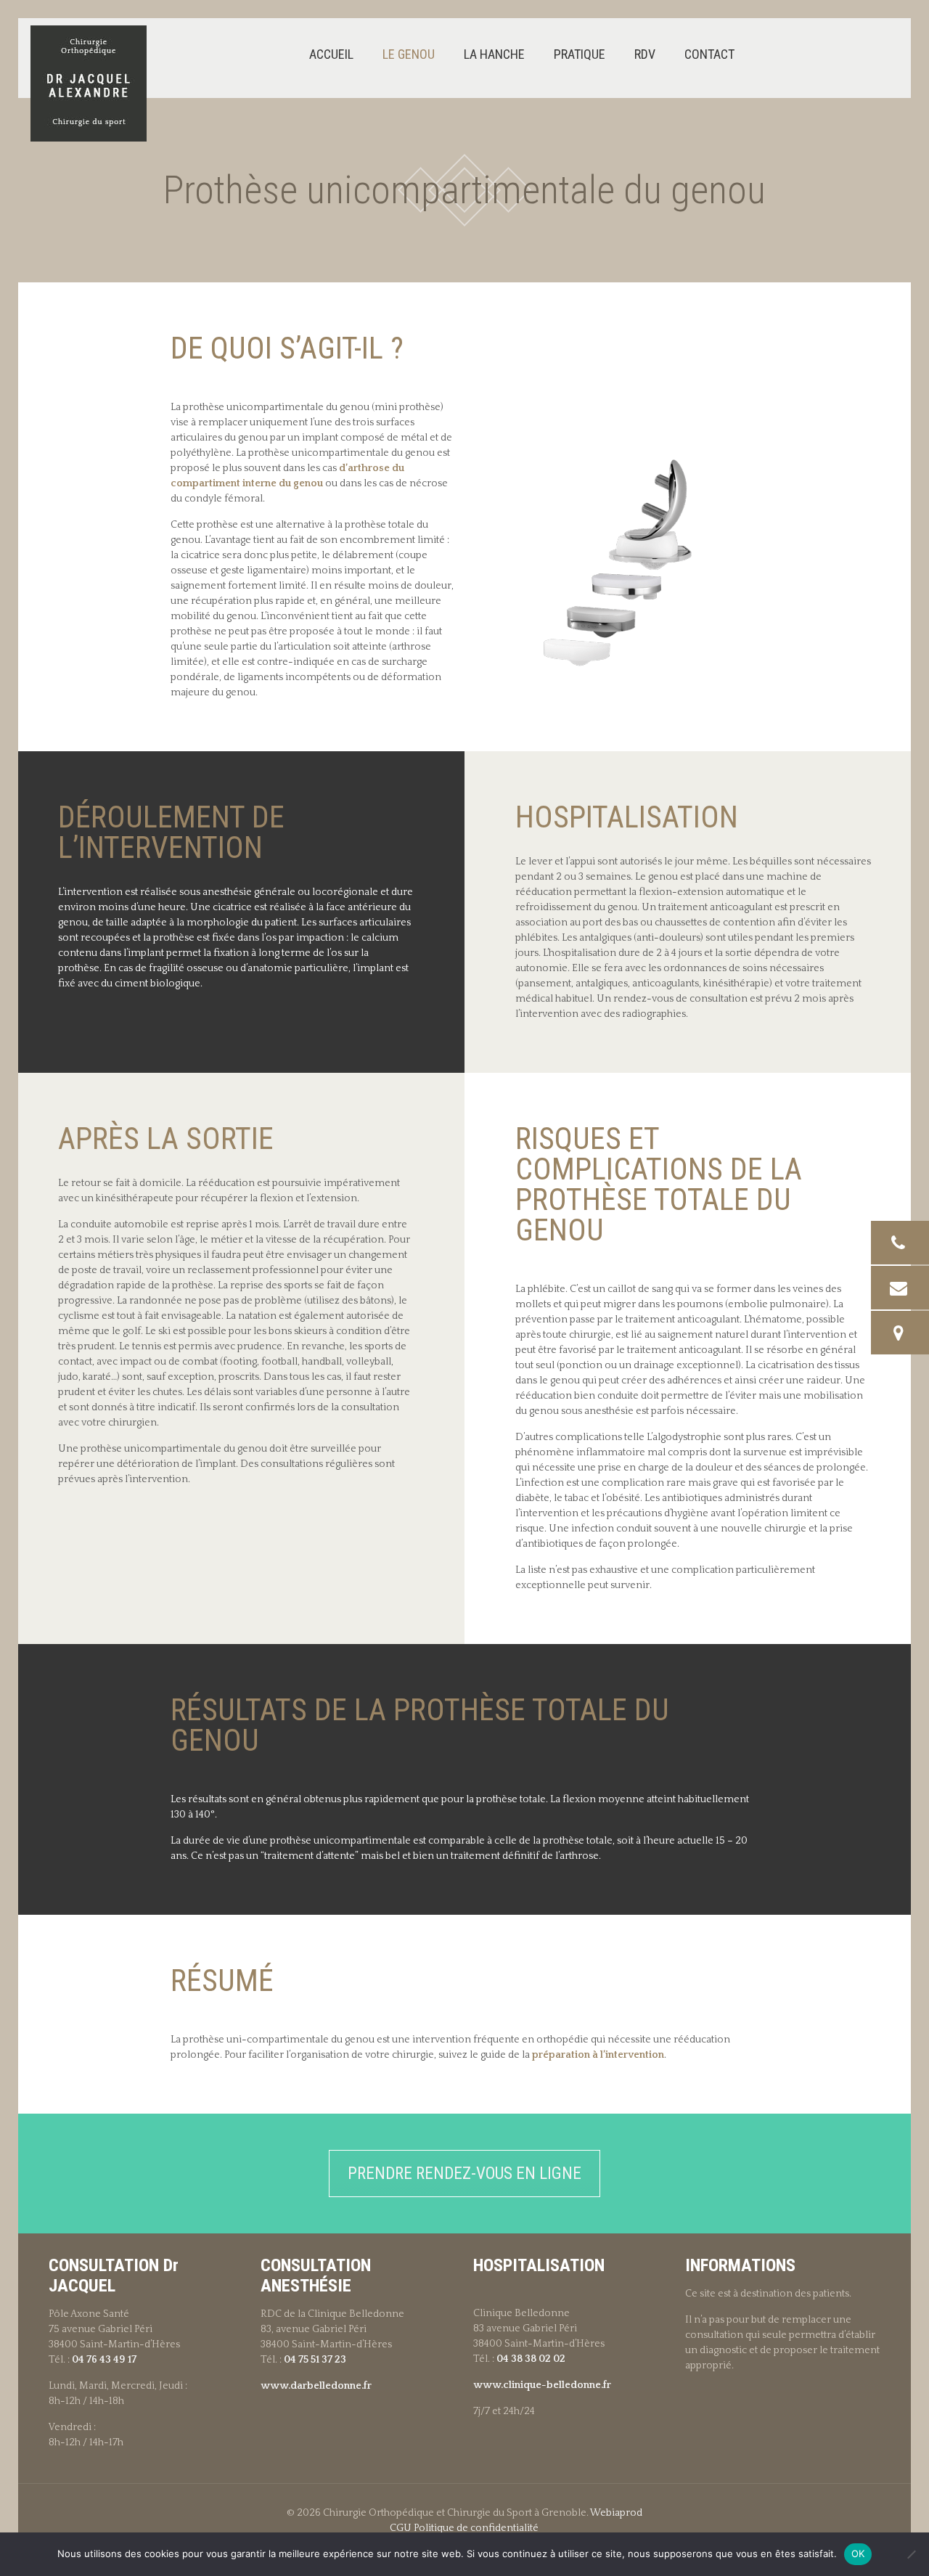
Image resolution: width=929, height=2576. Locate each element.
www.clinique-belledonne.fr (542, 2385)
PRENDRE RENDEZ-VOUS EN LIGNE (464, 2174)
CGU (401, 2528)
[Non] (911, 2554)
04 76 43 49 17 (104, 2360)
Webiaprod (616, 2513)
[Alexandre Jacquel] (89, 83)
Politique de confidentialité (476, 2528)
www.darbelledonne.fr (316, 2386)
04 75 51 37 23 (315, 2360)
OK (858, 2553)
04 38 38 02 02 (531, 2359)
